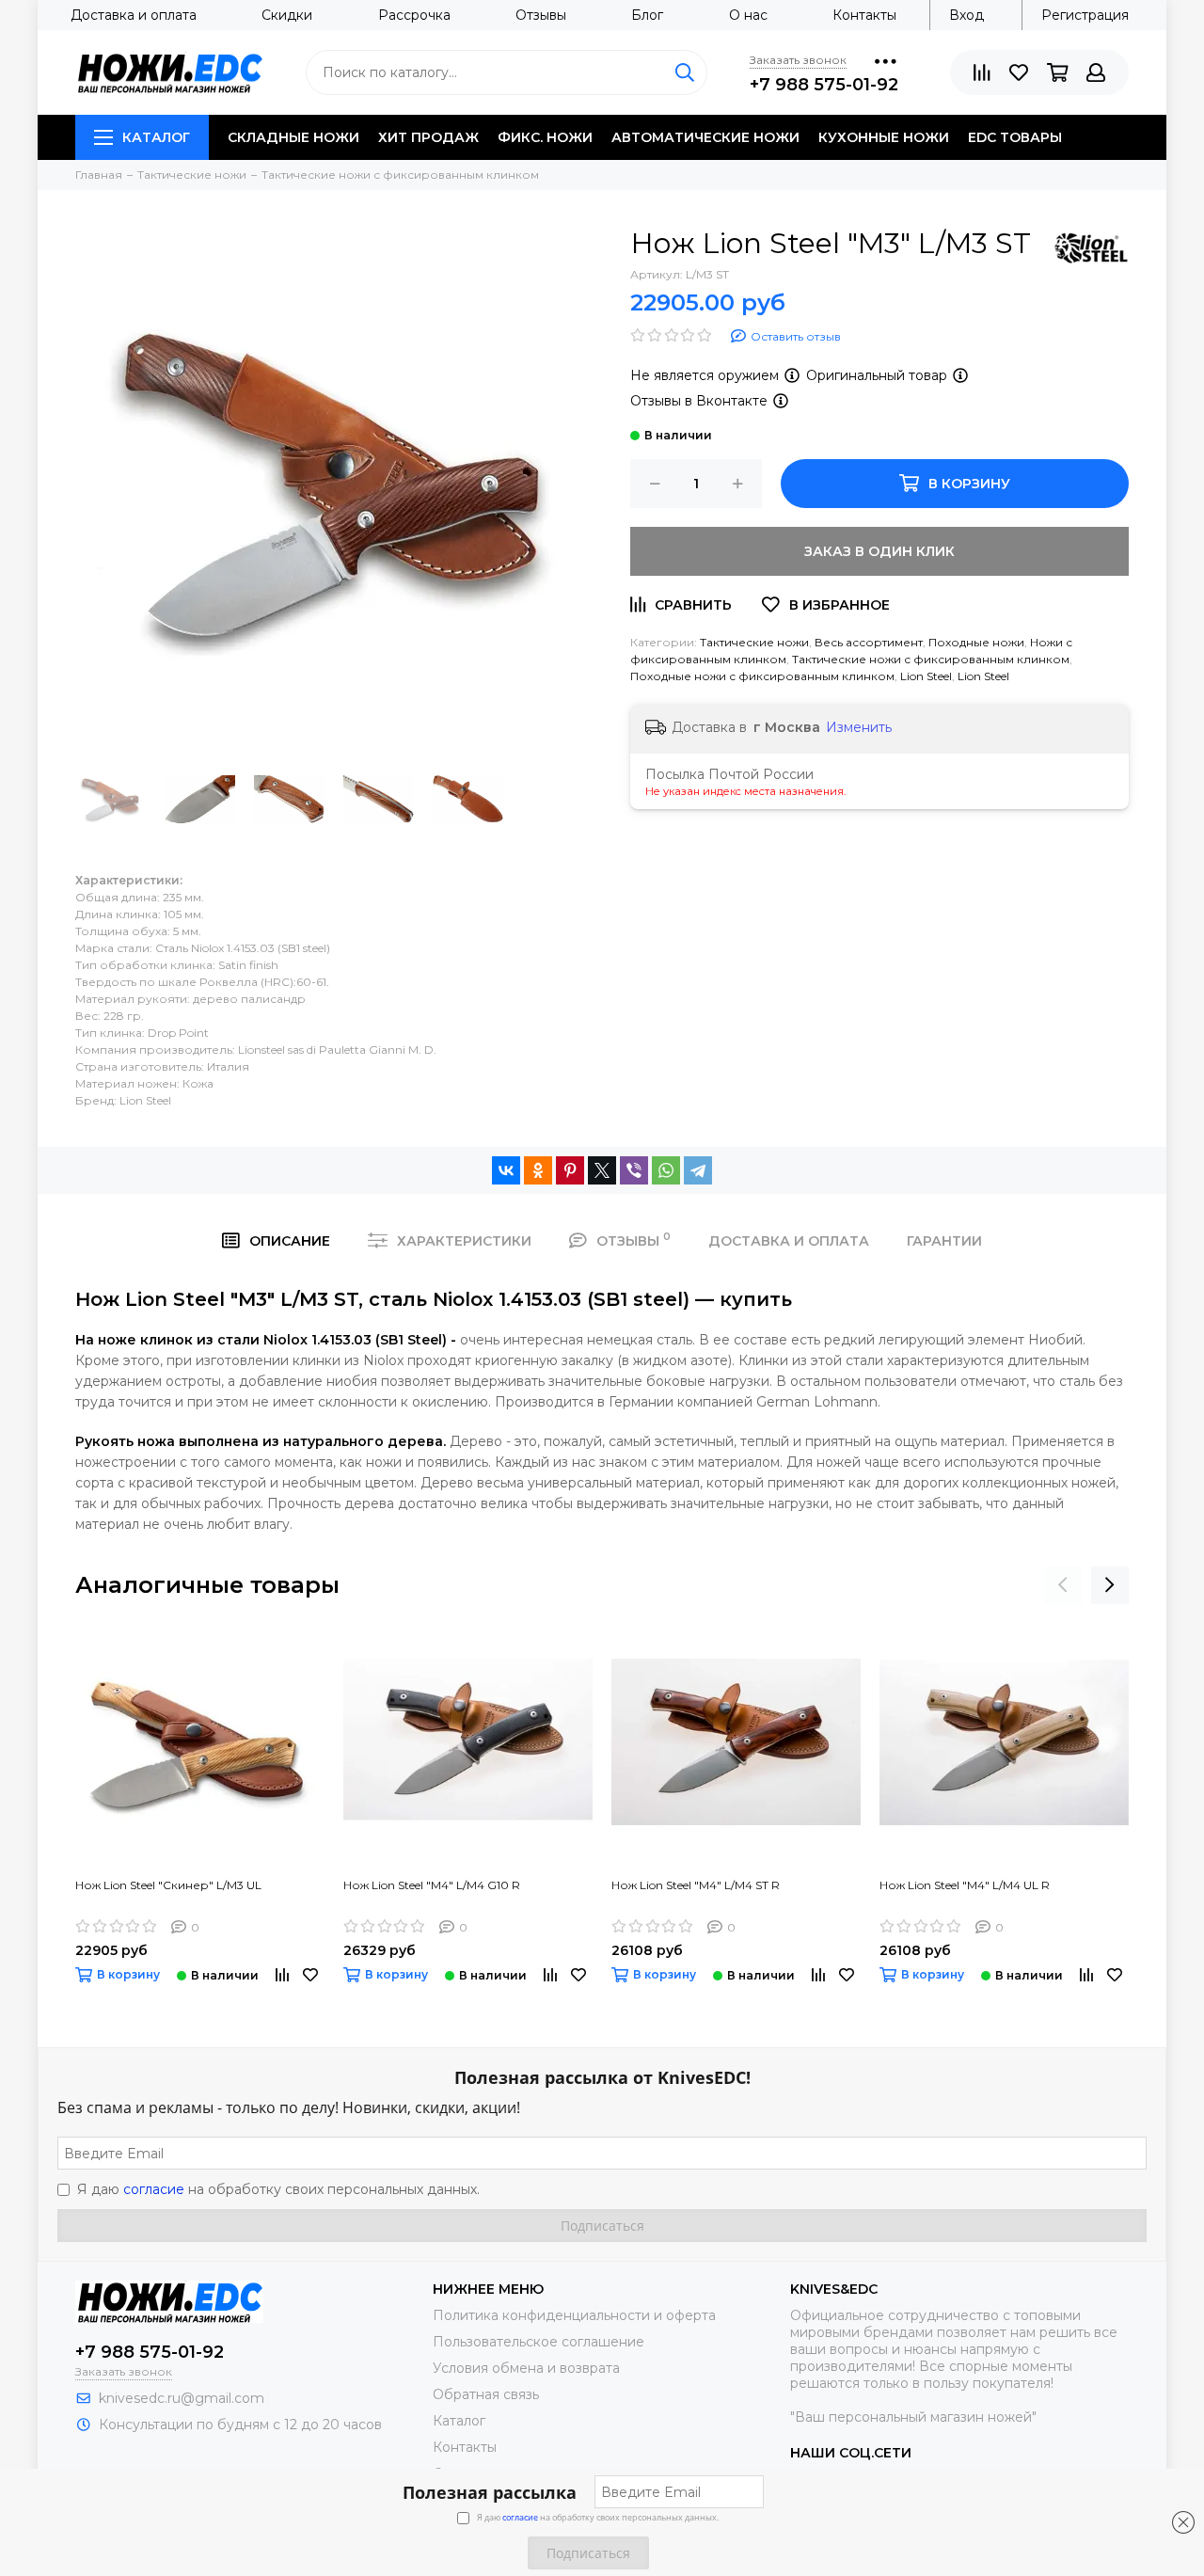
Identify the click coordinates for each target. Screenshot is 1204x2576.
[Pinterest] (570, 1170)
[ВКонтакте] (506, 1170)
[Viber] (634, 1170)
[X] (602, 1170)
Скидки (287, 15)
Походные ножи (976, 642)
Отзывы (541, 15)
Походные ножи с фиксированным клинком (762, 676)
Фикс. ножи (545, 137)
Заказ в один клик (879, 551)
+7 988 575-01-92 (824, 85)
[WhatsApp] (666, 1170)
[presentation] (1063, 1585)
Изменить (859, 727)
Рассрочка (414, 15)
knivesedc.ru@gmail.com (182, 2398)
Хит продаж (428, 137)
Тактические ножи (754, 642)
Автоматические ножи (705, 137)
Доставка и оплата (134, 15)
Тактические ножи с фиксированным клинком (931, 659)
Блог (647, 15)
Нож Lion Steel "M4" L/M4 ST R (696, 1885)
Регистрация (1085, 15)
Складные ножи (293, 137)
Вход (966, 15)
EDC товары (1015, 137)
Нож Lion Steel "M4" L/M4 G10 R (432, 1885)
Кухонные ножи (884, 137)
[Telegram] (698, 1170)
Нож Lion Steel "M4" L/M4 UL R (965, 1885)
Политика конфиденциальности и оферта (574, 2315)
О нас (748, 15)
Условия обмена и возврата (526, 2368)
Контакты (864, 15)
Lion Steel (926, 676)
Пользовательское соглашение (539, 2342)
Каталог (156, 137)
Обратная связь (486, 2394)
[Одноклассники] (538, 1170)
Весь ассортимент (869, 642)
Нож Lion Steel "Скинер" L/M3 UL (168, 1885)
